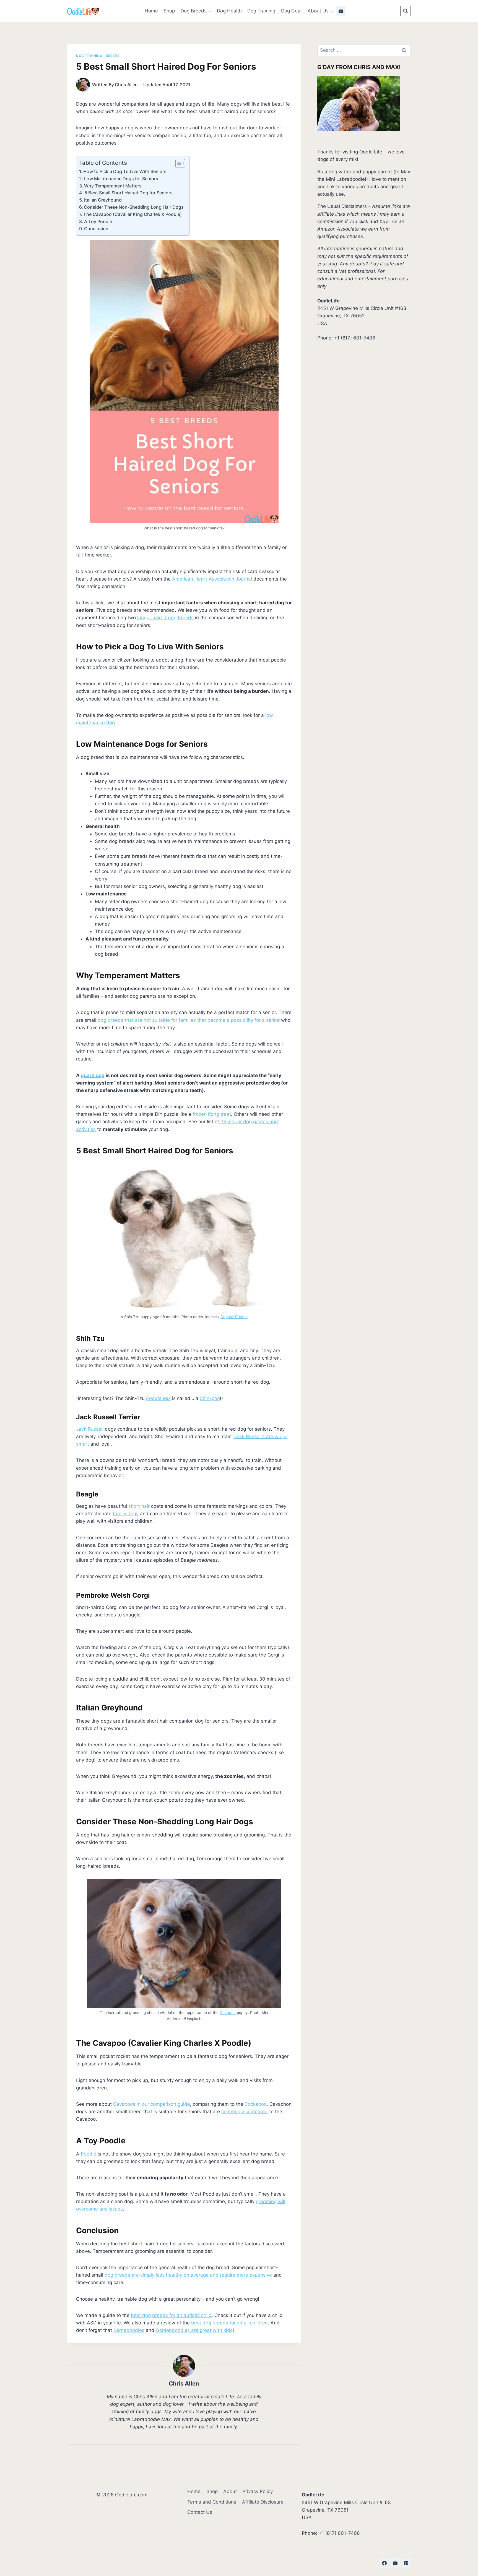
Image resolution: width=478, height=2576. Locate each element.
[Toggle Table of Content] (177, 163)
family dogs (126, 1514)
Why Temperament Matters (113, 186)
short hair (139, 1506)
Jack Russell (90, 1429)
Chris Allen (126, 85)
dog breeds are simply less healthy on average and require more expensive (188, 2275)
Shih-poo (210, 1398)
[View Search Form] (406, 11)
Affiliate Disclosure (263, 2502)
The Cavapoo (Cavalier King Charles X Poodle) (133, 214)
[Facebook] (385, 2563)
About (230, 2491)
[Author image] (83, 85)
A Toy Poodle (98, 221)
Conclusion (96, 229)
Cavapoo (228, 2013)
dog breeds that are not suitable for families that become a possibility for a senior (189, 1020)
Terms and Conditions (212, 2502)
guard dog (93, 1075)
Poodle (89, 2154)
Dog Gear (292, 11)
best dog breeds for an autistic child (171, 2315)
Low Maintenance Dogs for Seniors (121, 179)
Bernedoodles (129, 2330)
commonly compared (245, 2112)
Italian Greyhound (103, 200)
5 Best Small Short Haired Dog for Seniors (128, 193)
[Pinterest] (406, 2563)
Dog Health (229, 11)
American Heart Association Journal (212, 579)
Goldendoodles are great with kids (194, 2330)
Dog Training (261, 11)
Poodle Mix (158, 1398)
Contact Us (200, 2512)
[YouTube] (341, 11)
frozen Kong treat (212, 1114)
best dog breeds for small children (229, 2323)
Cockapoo (256, 2104)
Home (151, 11)
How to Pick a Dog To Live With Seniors (125, 171)
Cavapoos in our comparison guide (152, 2104)
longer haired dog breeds (165, 618)
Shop (169, 11)
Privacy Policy (258, 2491)
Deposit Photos (234, 1317)
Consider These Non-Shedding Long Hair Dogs (134, 207)
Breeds (113, 56)
